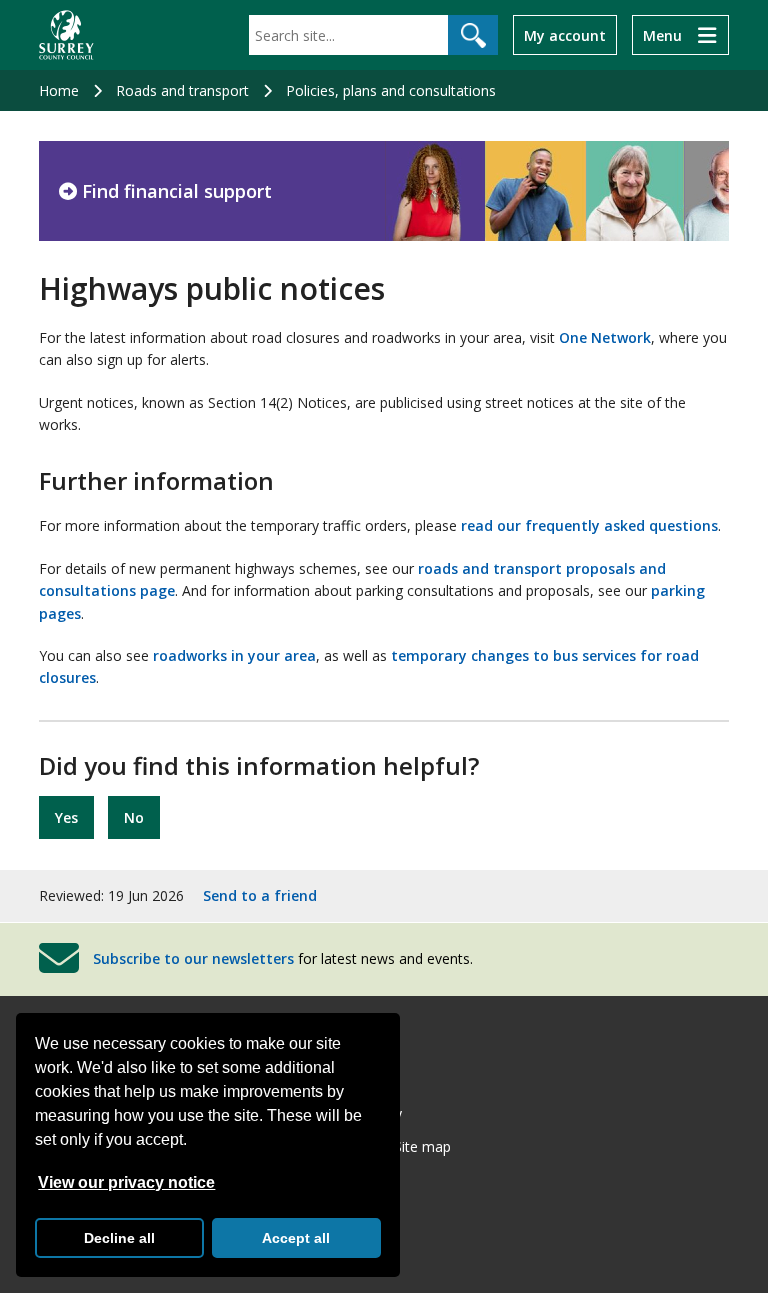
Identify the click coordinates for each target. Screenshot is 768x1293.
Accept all (296, 1238)
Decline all (119, 1238)
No (134, 817)
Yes (66, 817)
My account (565, 35)
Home (59, 90)
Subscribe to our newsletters (193, 958)
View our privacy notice (126, 1182)
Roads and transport (182, 90)
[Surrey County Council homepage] (66, 35)
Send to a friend (260, 895)
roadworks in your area (234, 655)
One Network (605, 337)
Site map (422, 1146)
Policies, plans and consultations (391, 90)
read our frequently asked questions (589, 525)
